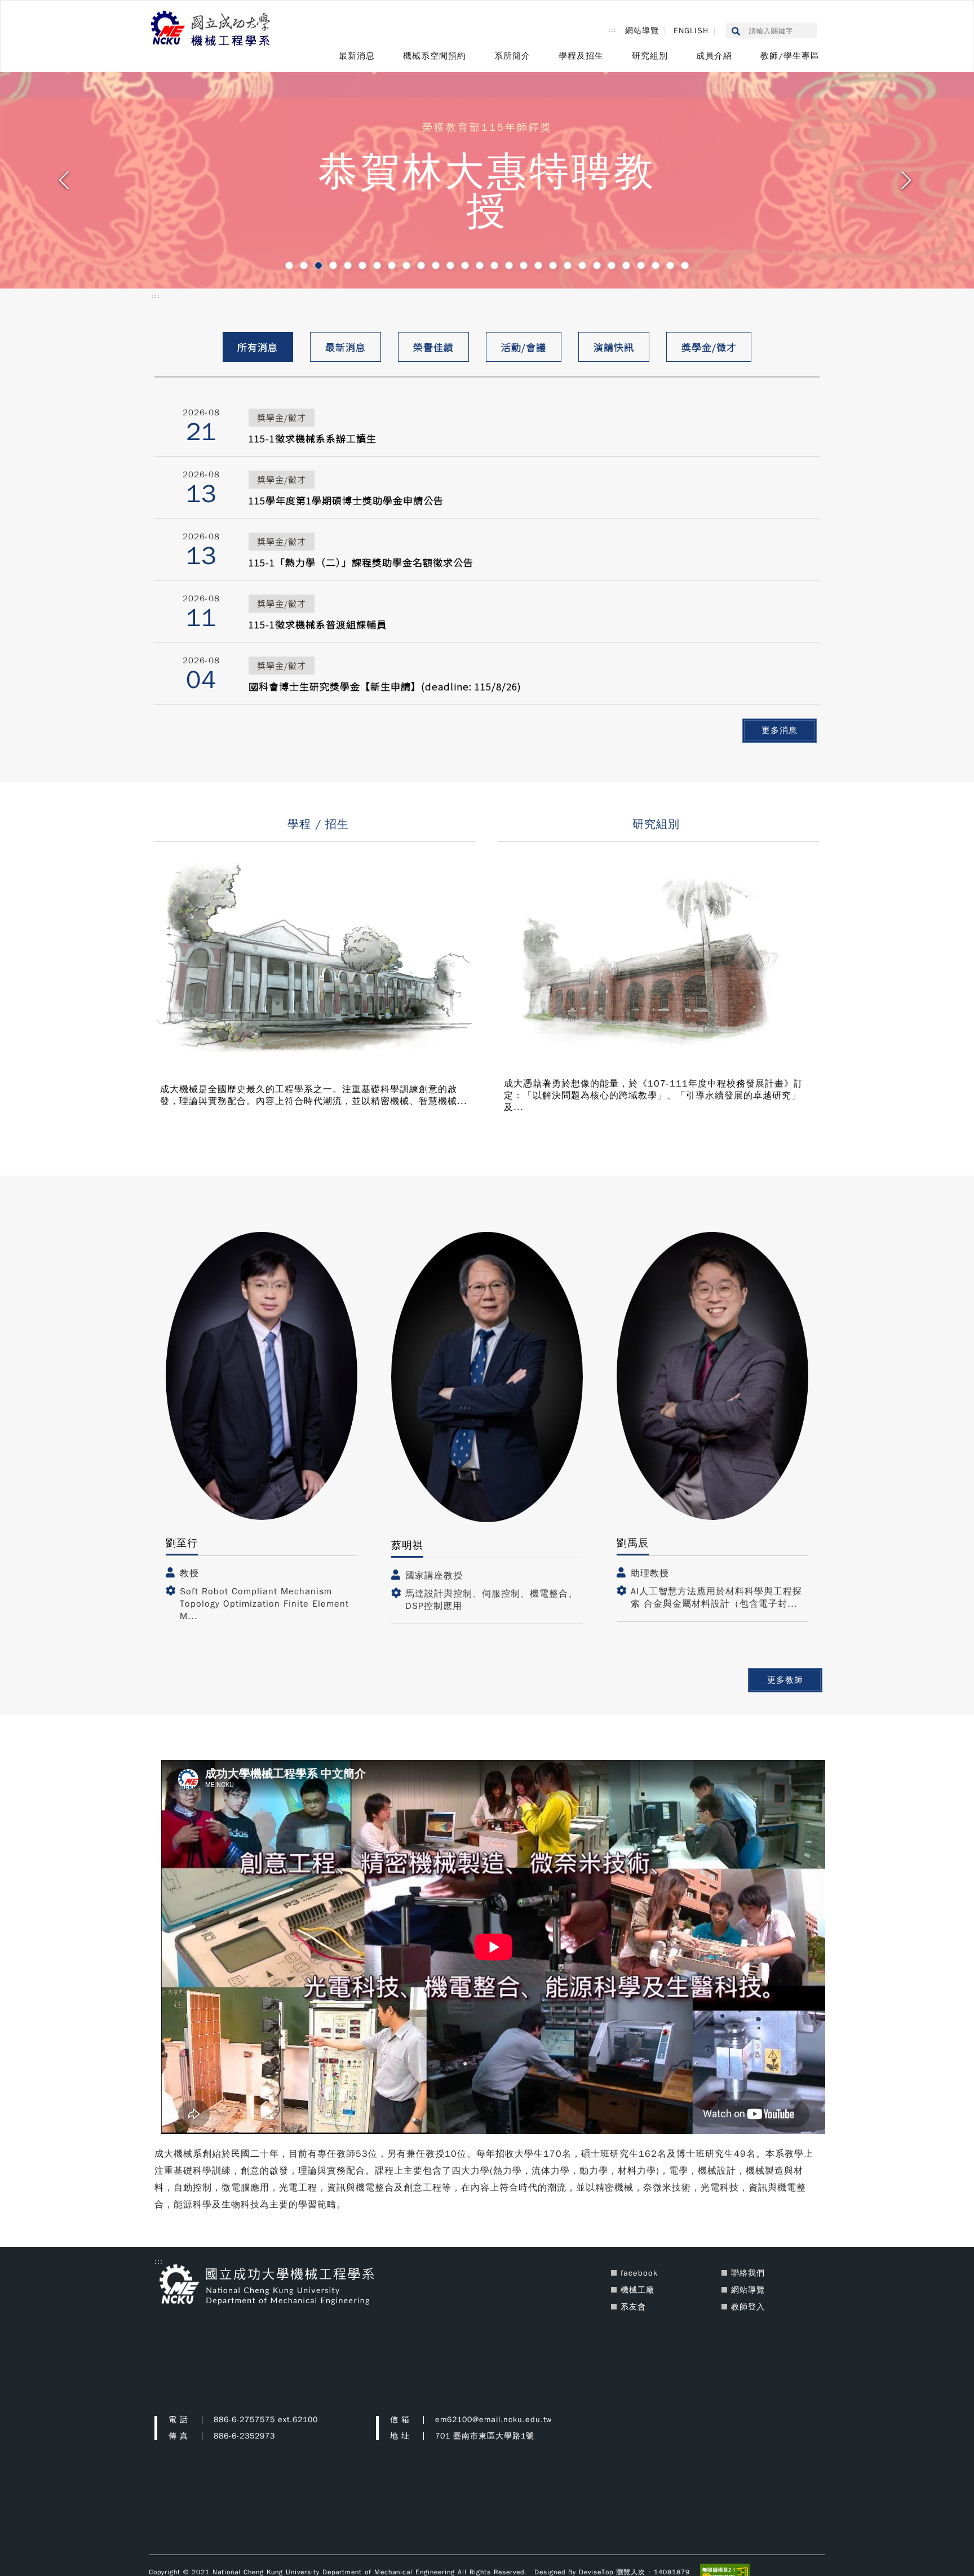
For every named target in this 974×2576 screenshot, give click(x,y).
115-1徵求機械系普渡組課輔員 (318, 624)
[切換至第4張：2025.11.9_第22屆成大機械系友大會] (333, 265)
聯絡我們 (748, 2273)
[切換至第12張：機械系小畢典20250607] (450, 265)
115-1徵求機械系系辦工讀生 (313, 438)
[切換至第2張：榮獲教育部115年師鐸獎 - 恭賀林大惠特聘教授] (304, 265)
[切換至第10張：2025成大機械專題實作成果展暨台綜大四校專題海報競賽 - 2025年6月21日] (421, 265)
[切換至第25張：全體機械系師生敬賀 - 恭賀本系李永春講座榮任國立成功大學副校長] (641, 265)
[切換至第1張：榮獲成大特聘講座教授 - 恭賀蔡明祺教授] (289, 265)
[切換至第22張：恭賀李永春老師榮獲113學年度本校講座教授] (597, 265)
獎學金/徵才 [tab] (709, 347)
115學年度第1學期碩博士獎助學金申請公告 (346, 500)
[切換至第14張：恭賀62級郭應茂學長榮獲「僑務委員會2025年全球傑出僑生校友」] (480, 265)
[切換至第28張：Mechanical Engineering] (685, 265)
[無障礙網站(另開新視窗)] (725, 2571)
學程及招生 (581, 56)
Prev (66, 184)
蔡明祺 (407, 1545)
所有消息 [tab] (258, 347)
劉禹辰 (633, 1543)
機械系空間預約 (435, 56)
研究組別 (650, 56)
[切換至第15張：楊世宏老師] (494, 265)
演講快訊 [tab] (614, 347)
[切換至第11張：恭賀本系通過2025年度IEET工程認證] (436, 265)
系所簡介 (512, 56)
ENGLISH (691, 31)
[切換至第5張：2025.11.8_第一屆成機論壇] (348, 265)
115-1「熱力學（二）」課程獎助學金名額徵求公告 (361, 562)
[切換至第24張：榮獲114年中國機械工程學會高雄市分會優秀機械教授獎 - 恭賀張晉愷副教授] (626, 265)
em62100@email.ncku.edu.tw (493, 2420)
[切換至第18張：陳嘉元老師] (538, 265)
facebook (639, 2273)
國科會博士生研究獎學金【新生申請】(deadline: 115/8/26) (385, 686)
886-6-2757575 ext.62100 (266, 2420)
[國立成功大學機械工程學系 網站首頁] (211, 29)
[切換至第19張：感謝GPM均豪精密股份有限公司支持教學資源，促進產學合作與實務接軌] (553, 265)
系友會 (633, 2307)
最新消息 (357, 56)
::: (612, 30)
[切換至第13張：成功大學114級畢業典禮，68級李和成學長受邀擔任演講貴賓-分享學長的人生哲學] (465, 265)
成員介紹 (714, 56)
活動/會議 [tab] (524, 347)
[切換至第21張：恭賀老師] (582, 265)
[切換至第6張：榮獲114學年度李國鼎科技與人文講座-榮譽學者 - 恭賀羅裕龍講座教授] (362, 265)
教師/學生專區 (790, 56)
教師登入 (748, 2307)
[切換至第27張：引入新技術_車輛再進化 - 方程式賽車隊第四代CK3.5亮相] (670, 265)
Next (908, 184)
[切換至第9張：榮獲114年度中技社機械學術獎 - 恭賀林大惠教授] (406, 265)
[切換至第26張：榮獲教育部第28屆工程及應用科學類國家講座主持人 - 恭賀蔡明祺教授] (656, 265)
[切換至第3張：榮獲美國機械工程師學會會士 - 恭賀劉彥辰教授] (318, 265)
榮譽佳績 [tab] (433, 347)
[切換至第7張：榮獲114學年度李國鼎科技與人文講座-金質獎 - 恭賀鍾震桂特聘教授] (377, 265)
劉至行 (182, 1543)
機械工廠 (637, 2290)
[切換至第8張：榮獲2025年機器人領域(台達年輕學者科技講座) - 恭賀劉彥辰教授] (392, 265)
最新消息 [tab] (346, 347)
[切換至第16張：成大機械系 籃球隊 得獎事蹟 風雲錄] (509, 265)
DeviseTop (596, 2571)
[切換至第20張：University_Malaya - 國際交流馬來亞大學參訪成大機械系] (568, 265)
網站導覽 (642, 31)
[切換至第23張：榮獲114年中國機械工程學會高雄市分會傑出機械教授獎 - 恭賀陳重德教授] (612, 265)
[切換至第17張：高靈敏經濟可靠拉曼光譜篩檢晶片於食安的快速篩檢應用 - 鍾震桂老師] (524, 265)
